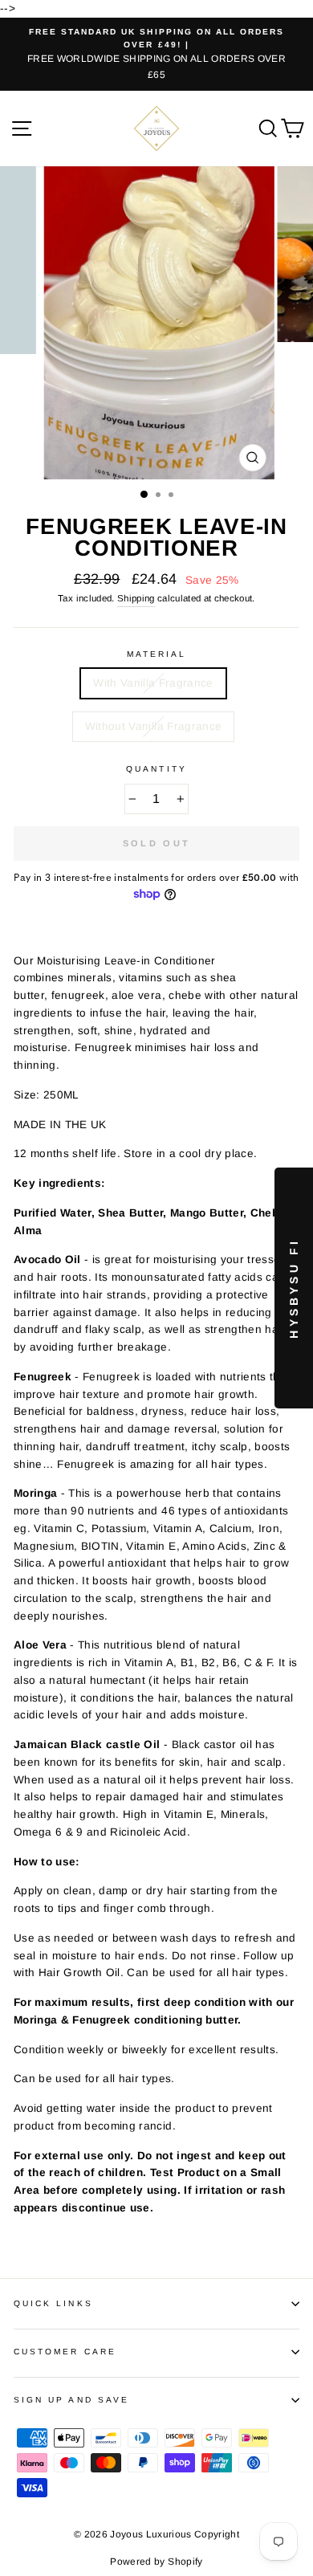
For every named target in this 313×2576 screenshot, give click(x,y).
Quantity (156, 769)
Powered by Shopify (156, 2562)
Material (156, 654)
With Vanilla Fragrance (153, 683)
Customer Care (65, 2352)
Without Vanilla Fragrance (154, 726)
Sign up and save (71, 2400)
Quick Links (53, 2303)
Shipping (136, 598)
